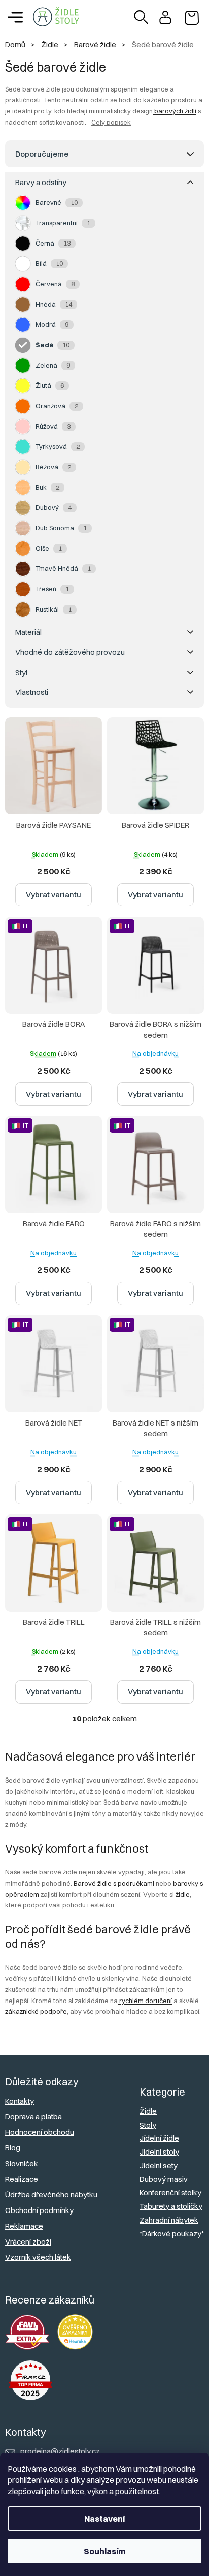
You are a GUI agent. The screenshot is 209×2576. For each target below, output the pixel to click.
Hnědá (54, 304)
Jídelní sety (159, 2165)
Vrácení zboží (28, 2242)
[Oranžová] (23, 406)
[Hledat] (141, 17)
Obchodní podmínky (39, 2210)
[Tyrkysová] (23, 447)
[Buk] (23, 488)
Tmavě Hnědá (63, 568)
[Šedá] (23, 345)
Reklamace (24, 2226)
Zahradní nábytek (169, 2220)
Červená (55, 284)
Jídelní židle (159, 2138)
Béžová (53, 467)
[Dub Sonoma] (23, 528)
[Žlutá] (23, 386)
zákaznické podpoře (36, 2011)
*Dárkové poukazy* (172, 2234)
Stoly (148, 2125)
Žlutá (50, 385)
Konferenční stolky (170, 2192)
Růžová (53, 426)
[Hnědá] (23, 305)
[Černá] (23, 244)
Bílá (49, 263)
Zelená (53, 365)
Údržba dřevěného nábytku (51, 2194)
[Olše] (23, 549)
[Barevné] (23, 203)
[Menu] (15, 17)
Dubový (54, 507)
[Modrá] (23, 325)
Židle (148, 2111)
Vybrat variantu (54, 895)
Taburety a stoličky (171, 2206)
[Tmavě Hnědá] (23, 569)
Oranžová (57, 406)
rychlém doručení (145, 2001)
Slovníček (22, 2163)
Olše (49, 548)
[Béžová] (23, 467)
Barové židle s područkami (113, 1883)
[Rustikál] (23, 610)
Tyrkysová (58, 446)
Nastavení (104, 2519)
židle (182, 1894)
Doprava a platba (33, 2117)
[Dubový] (23, 508)
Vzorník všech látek (38, 2257)
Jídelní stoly (159, 2152)
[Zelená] (23, 366)
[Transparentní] (23, 223)
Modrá (52, 324)
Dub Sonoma (61, 528)
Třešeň (52, 589)
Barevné (57, 202)
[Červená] (23, 284)
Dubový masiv (164, 2179)
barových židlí (175, 111)
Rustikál (54, 609)
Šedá (53, 345)
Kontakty (20, 2101)
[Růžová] (23, 427)
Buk (47, 487)
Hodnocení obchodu (40, 2132)
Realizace (22, 2179)
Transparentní (63, 223)
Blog (13, 2148)
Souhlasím (104, 2551)
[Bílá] (23, 264)
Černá (53, 243)
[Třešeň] (23, 589)
